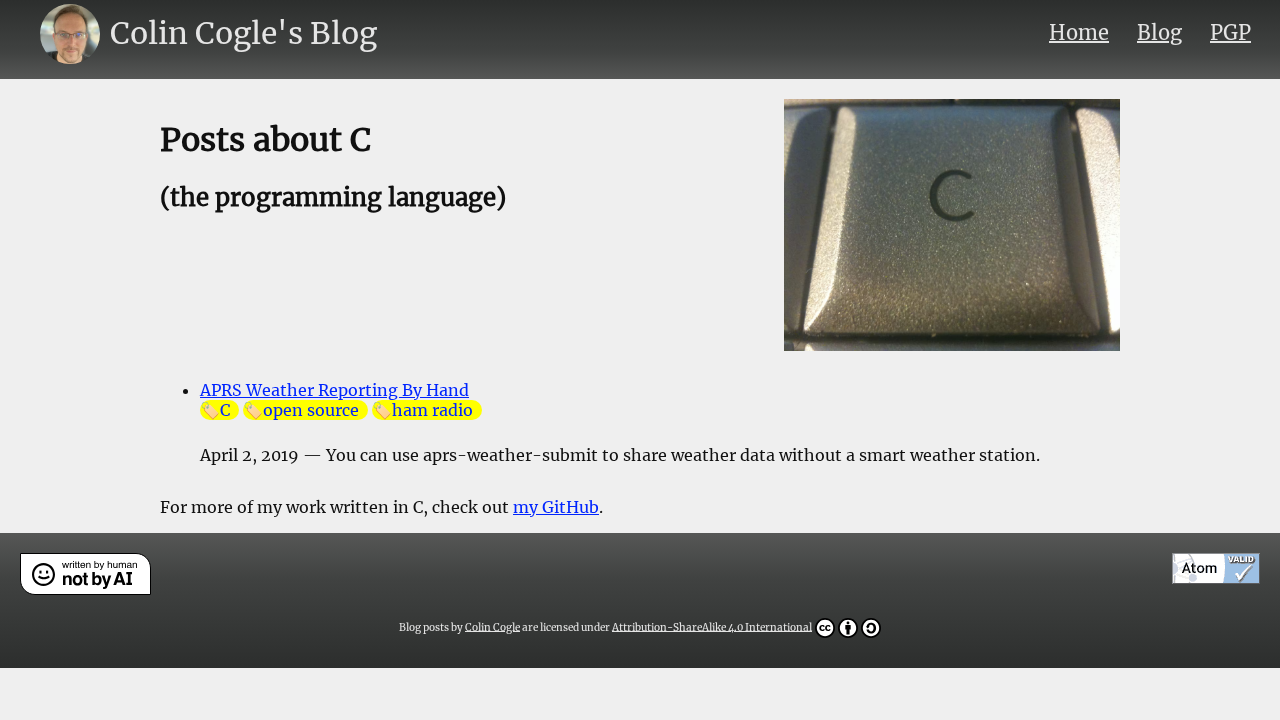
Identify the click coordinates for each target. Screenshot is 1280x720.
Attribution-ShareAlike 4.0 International (712, 626)
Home (1079, 32)
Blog (1159, 32)
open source (311, 410)
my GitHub (556, 507)
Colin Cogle (492, 626)
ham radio (432, 410)
